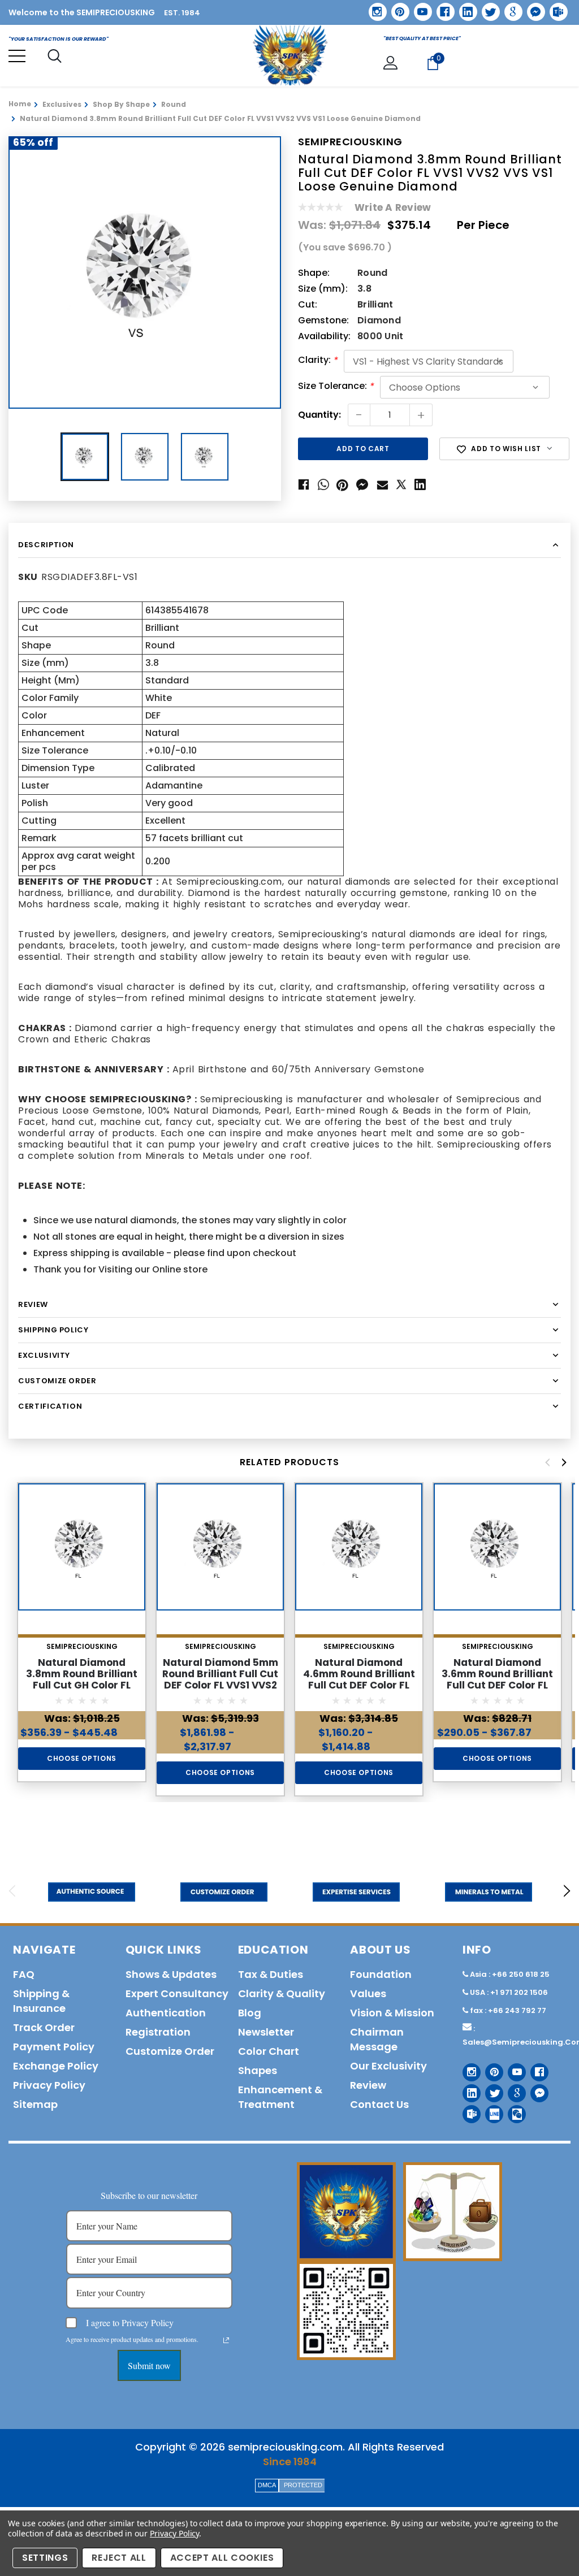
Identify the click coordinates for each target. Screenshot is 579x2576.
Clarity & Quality (282, 1993)
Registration (158, 2032)
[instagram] (373, 8)
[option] (145, 272)
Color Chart (269, 2051)
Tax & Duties (271, 1974)
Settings (45, 2558)
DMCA (267, 2485)
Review (368, 2085)
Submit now (149, 2365)
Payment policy (54, 2047)
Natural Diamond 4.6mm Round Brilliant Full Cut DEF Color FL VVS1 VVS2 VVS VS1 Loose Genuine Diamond (359, 1685)
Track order (44, 2027)
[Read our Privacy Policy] (226, 2340)
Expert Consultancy (177, 1993)
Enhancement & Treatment (280, 2097)
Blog (250, 2013)
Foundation (381, 1974)
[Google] (509, 8)
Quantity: (319, 415)
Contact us (379, 2104)
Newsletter (266, 2032)
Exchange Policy (56, 2066)
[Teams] (555, 8)
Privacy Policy (174, 2533)
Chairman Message (377, 2039)
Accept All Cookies (222, 2558)
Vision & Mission (392, 2013)
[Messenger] (532, 8)
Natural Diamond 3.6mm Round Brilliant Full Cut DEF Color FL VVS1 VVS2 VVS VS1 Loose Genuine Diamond (498, 1685)
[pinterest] (396, 8)
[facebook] (441, 8)
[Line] (490, 2110)
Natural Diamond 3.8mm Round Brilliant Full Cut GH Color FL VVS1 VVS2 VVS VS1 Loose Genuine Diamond (82, 1685)
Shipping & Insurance (41, 2001)
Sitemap (35, 2104)
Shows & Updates (171, 1974)
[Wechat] (513, 2110)
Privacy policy (49, 2085)
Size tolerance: (336, 387)
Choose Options (82, 1758)
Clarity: (318, 361)
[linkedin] (464, 8)
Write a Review (393, 207)
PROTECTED (303, 2485)
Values (368, 1993)
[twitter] (487, 8)
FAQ (24, 1974)
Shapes (258, 2070)
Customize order (170, 2051)
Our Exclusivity (388, 2066)
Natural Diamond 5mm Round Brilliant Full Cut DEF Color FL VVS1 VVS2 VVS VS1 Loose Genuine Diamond (220, 1685)
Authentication (166, 2013)
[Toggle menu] (17, 56)
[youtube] (419, 8)
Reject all (119, 2558)
